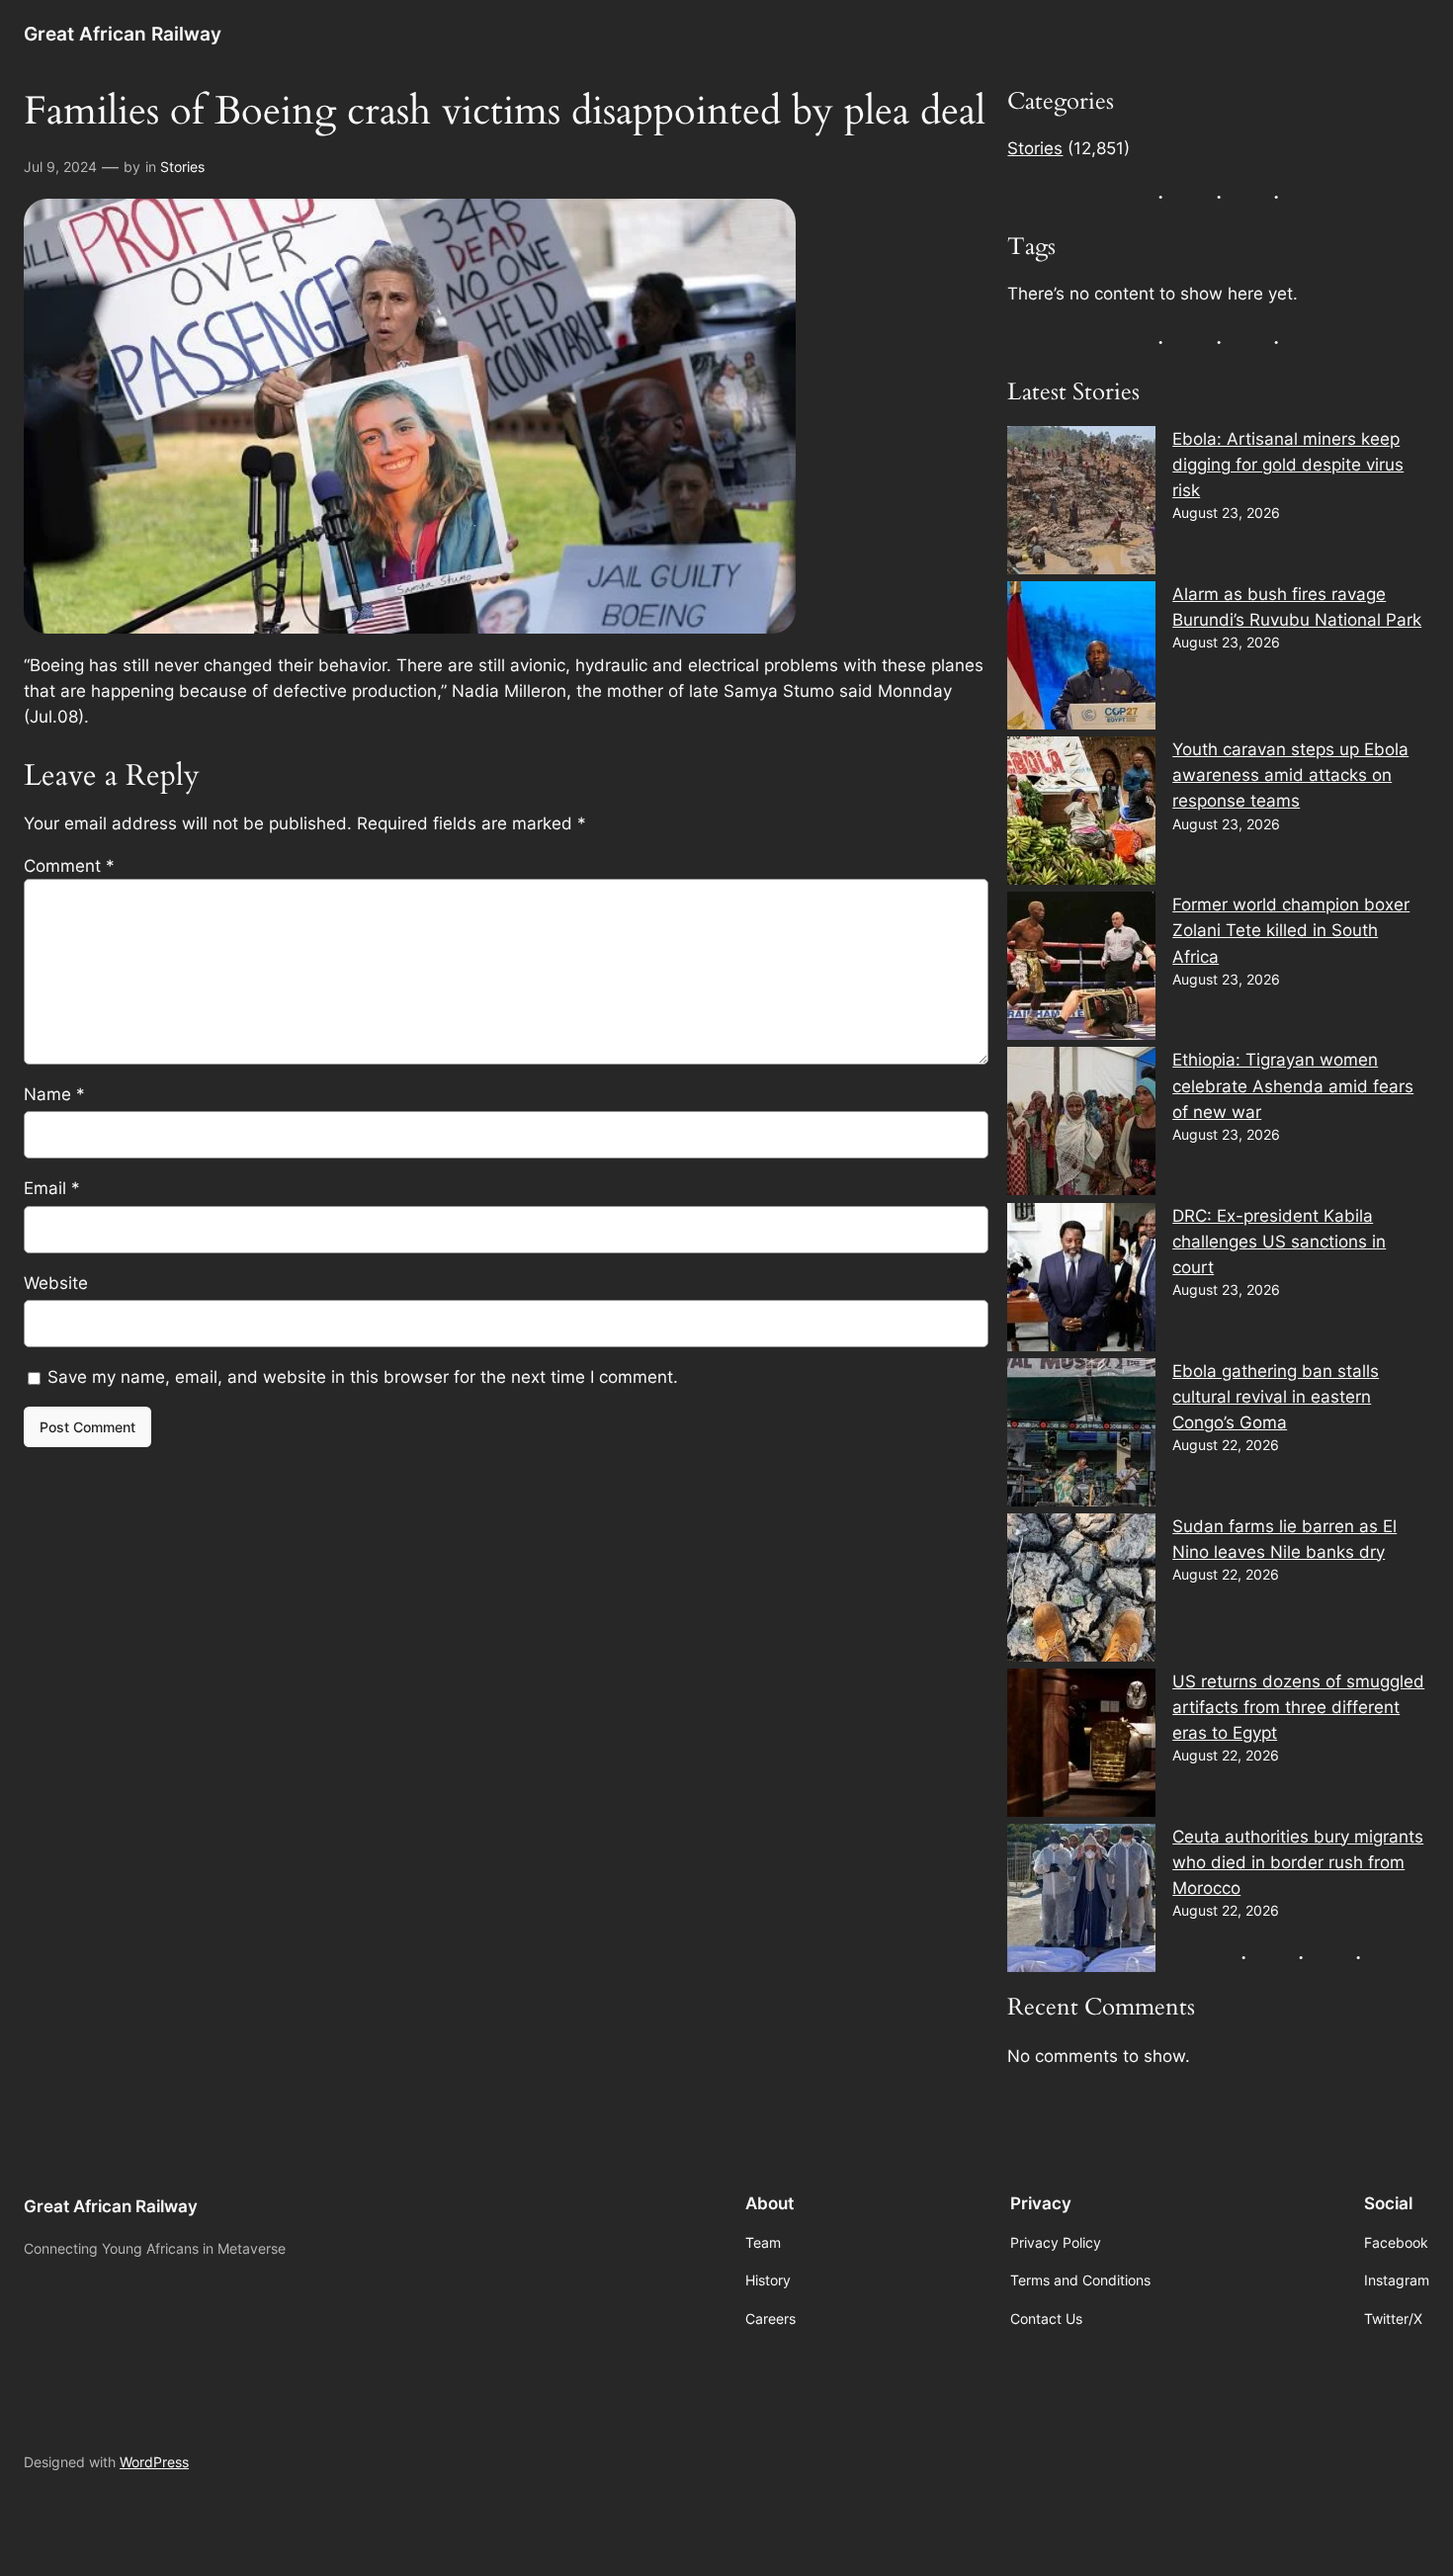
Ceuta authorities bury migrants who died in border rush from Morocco (1298, 1862)
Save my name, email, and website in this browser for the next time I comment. (363, 1377)
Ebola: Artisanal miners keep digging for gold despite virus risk (1288, 465)
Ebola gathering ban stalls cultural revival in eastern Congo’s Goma (1276, 1397)
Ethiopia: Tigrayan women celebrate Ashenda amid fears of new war (1293, 1085)
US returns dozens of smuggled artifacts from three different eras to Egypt (1298, 1707)
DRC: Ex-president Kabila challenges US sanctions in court (1279, 1242)
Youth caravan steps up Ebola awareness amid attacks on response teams (1290, 775)
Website (56, 1283)
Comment (69, 866)
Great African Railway (123, 34)
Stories (182, 167)
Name (54, 1094)
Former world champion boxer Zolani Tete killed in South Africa (1291, 930)
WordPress (154, 2462)
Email (52, 1188)
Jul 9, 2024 (60, 167)
